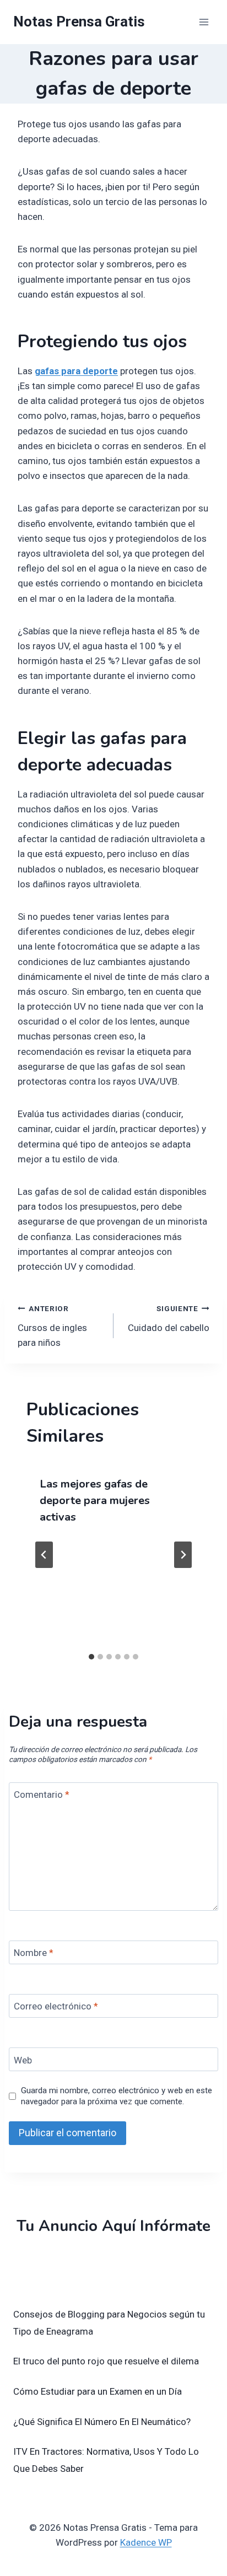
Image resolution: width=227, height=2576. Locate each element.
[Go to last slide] (44, 1555)
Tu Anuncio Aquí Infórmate (113, 2226)
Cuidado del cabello (169, 1319)
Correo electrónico (56, 2006)
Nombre (34, 1953)
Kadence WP (146, 2542)
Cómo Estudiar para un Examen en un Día (98, 2391)
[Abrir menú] (204, 22)
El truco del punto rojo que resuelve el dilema (106, 2361)
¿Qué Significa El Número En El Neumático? (102, 2422)
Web (23, 2060)
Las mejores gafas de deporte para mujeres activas (95, 1500)
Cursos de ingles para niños (52, 1326)
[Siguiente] (183, 1555)
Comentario (42, 1794)
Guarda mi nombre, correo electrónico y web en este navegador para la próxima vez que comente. (117, 2096)
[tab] (91, 1657)
